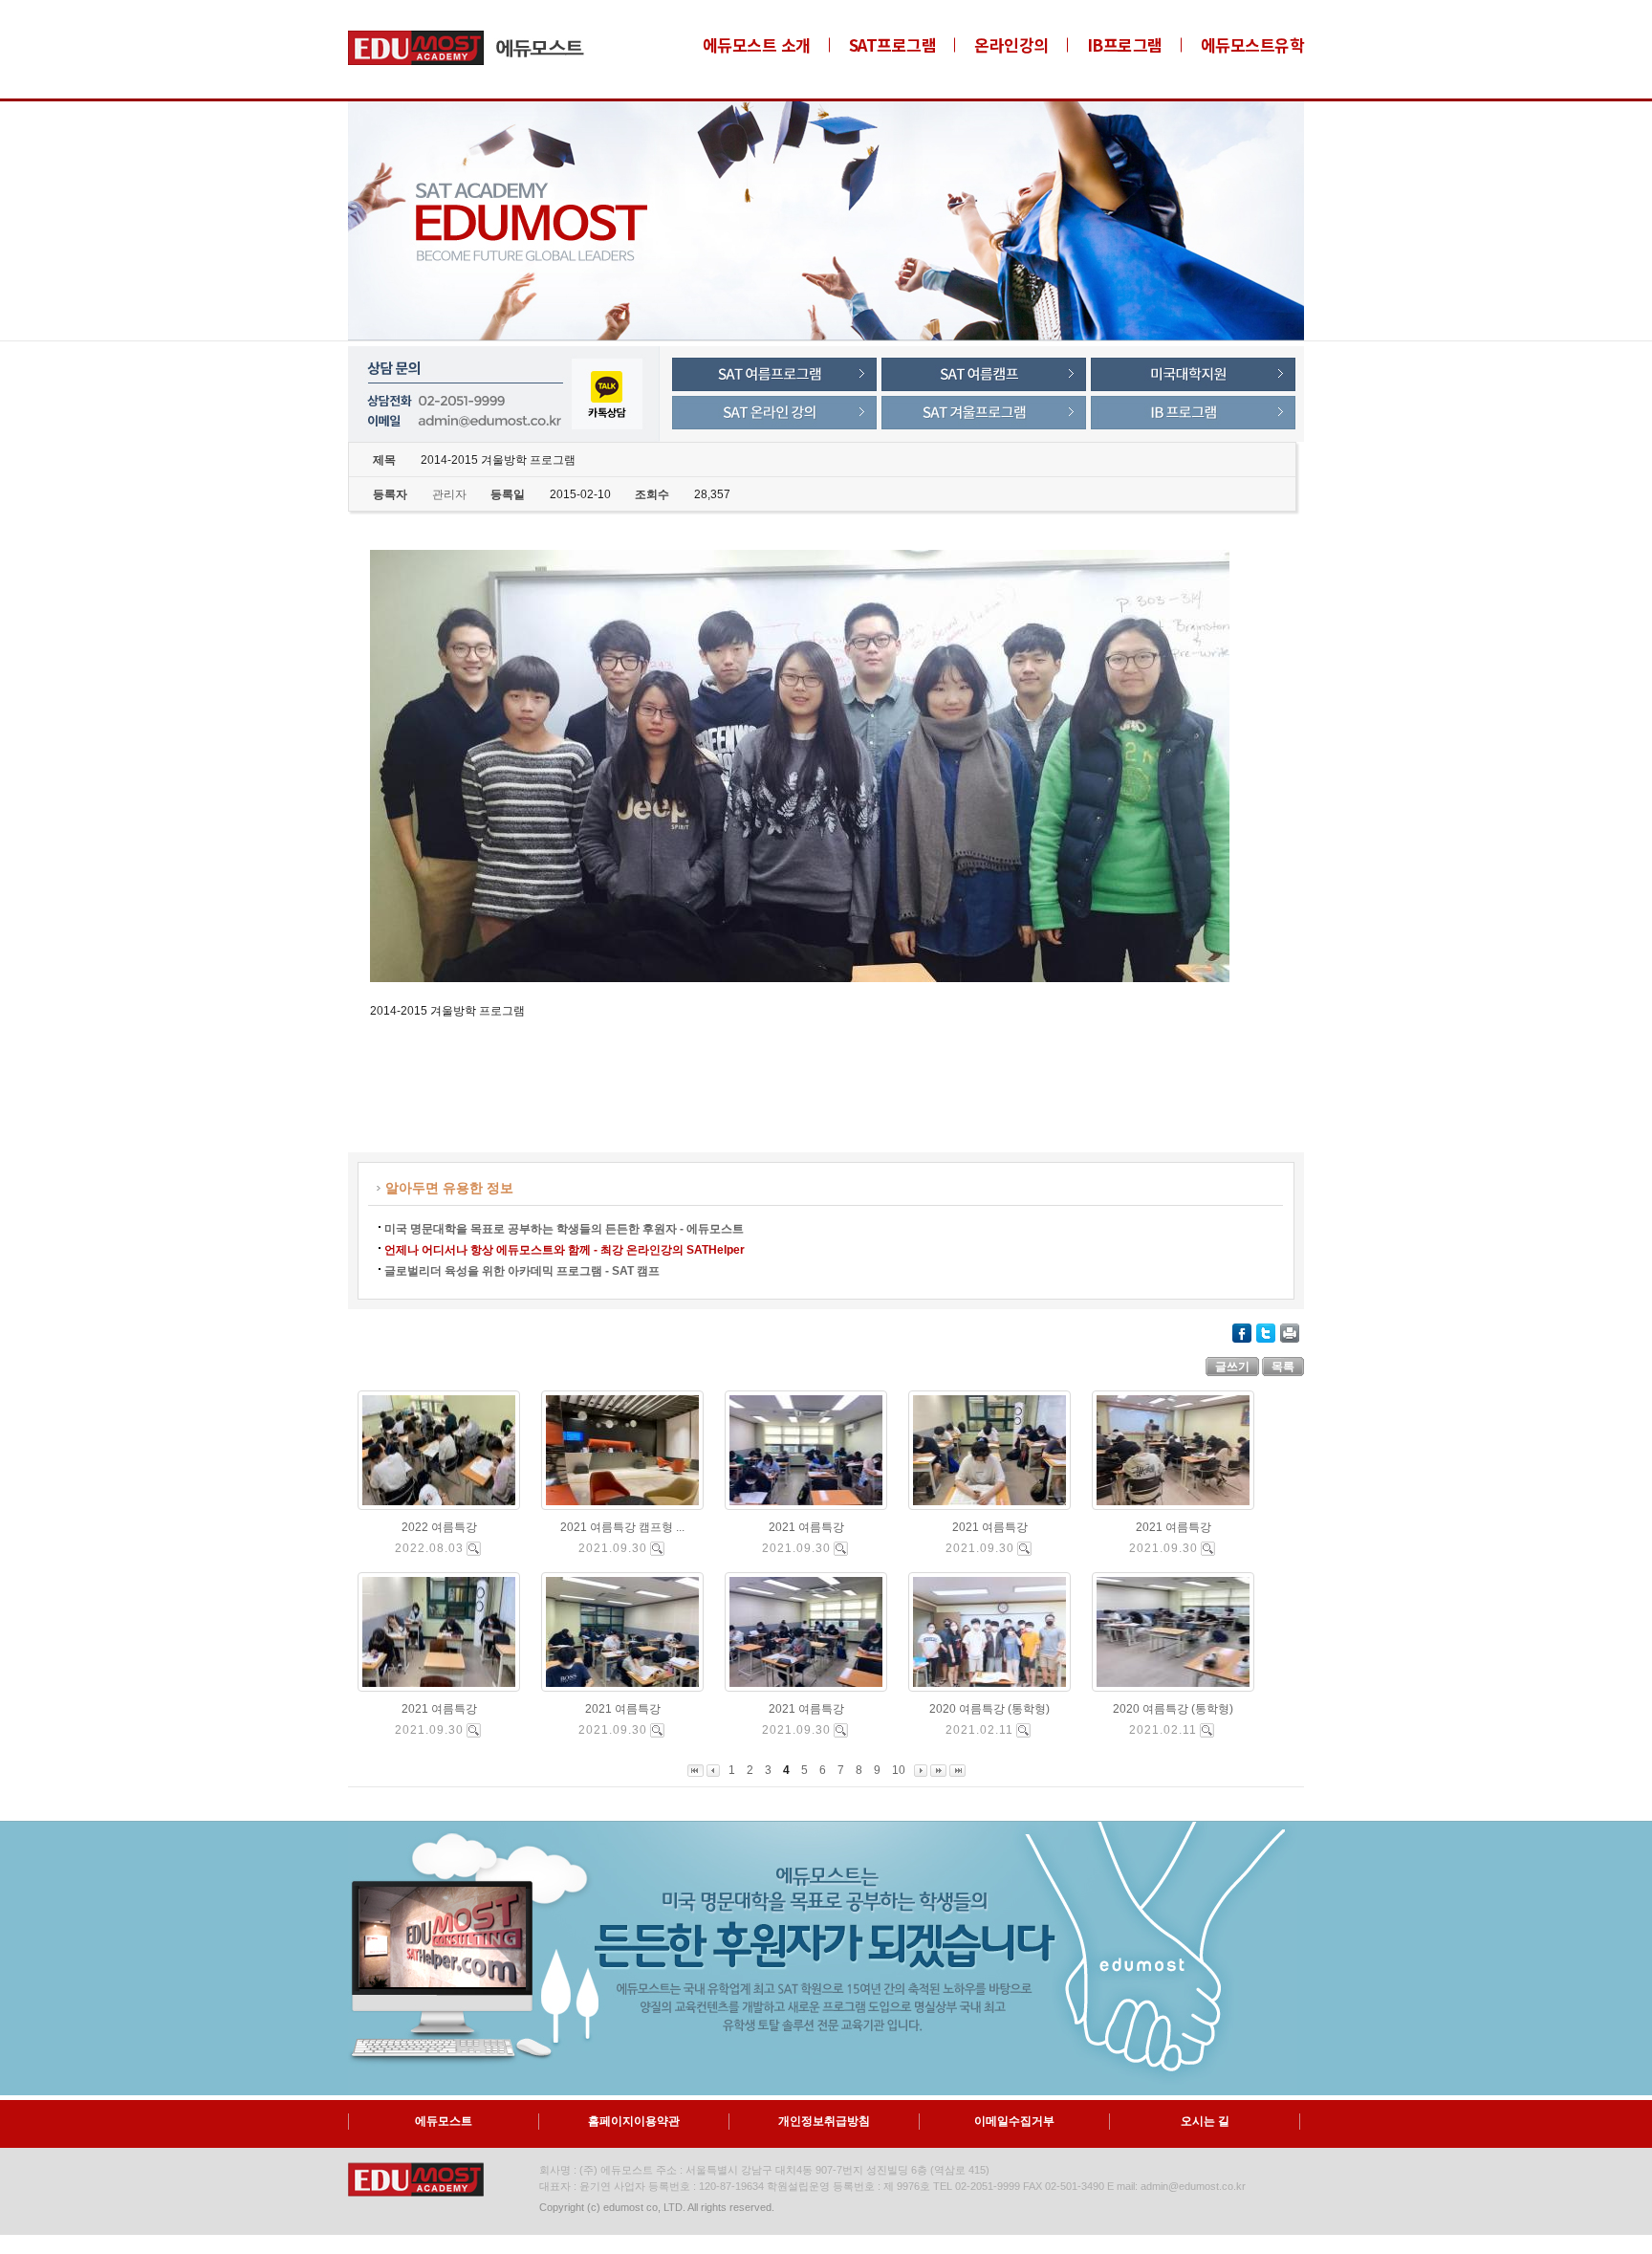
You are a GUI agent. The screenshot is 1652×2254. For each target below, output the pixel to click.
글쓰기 (1232, 1367)
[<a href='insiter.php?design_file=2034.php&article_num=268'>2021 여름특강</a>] (657, 1730)
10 (899, 1770)
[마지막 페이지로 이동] (957, 1770)
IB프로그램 (1125, 44)
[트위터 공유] (1266, 1332)
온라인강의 (1011, 44)
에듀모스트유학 (1253, 44)
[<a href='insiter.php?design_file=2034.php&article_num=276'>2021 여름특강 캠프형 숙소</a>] (657, 1549)
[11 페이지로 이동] (938, 1770)
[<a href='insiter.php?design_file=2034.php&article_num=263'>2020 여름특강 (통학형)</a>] (1207, 1730)
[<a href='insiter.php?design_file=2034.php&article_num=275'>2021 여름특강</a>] (841, 1549)
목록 (1283, 1367)
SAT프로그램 (893, 44)
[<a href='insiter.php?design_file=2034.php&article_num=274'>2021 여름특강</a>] (1024, 1549)
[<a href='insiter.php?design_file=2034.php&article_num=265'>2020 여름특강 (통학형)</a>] (1023, 1730)
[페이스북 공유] (1242, 1332)
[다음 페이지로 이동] (921, 1770)
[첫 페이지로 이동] (696, 1770)
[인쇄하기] (1290, 1332)
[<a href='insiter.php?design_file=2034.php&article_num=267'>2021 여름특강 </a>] (841, 1730)
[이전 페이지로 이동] (713, 1770)
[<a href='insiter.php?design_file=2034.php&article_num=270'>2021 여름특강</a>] (1208, 1549)
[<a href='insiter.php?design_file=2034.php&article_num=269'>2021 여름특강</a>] (474, 1730)
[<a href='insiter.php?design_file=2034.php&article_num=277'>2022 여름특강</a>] (474, 1549)
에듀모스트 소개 (757, 44)
